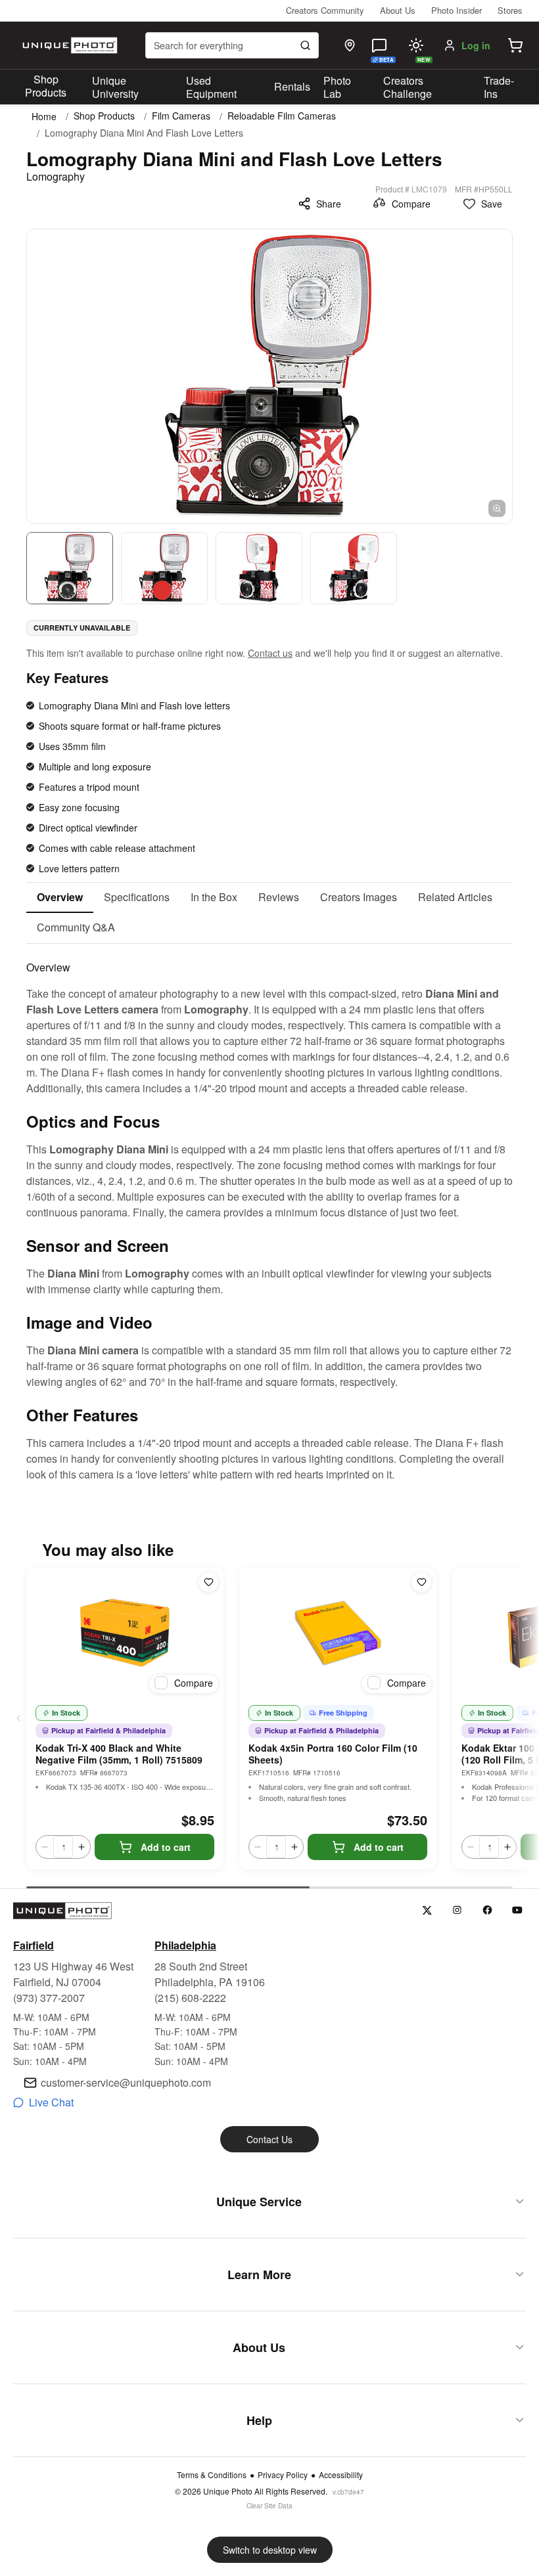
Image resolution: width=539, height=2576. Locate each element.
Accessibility (341, 2475)
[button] (515, 45)
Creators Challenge (408, 87)
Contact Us (269, 2139)
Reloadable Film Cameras (282, 116)
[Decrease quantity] (45, 1847)
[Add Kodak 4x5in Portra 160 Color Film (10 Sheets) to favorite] (421, 1582)
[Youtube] (518, 1910)
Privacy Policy (283, 2475)
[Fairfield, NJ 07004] (350, 45)
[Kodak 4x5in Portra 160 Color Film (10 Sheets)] (338, 1633)
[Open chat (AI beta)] (379, 45)
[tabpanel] (269, 1213)
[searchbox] (232, 45)
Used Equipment (211, 87)
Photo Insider (457, 10)
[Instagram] (457, 1910)
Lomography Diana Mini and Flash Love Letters (144, 133)
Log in (476, 45)
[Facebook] (487, 1910)
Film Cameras (181, 116)
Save (492, 204)
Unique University (115, 87)
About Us (398, 10)
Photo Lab (337, 87)
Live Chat (51, 2102)
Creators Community (325, 10)
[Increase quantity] (82, 1847)
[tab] (60, 898)
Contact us (270, 653)
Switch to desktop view (270, 2550)
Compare (411, 204)
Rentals (292, 86)
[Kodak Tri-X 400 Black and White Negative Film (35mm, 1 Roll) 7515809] (125, 1633)
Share (329, 204)
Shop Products (46, 86)
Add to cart (166, 1847)
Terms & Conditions (212, 2475)
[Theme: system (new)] (416, 45)
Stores (510, 10)
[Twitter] (427, 1910)
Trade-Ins (499, 87)
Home (44, 116)
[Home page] (68, 45)
